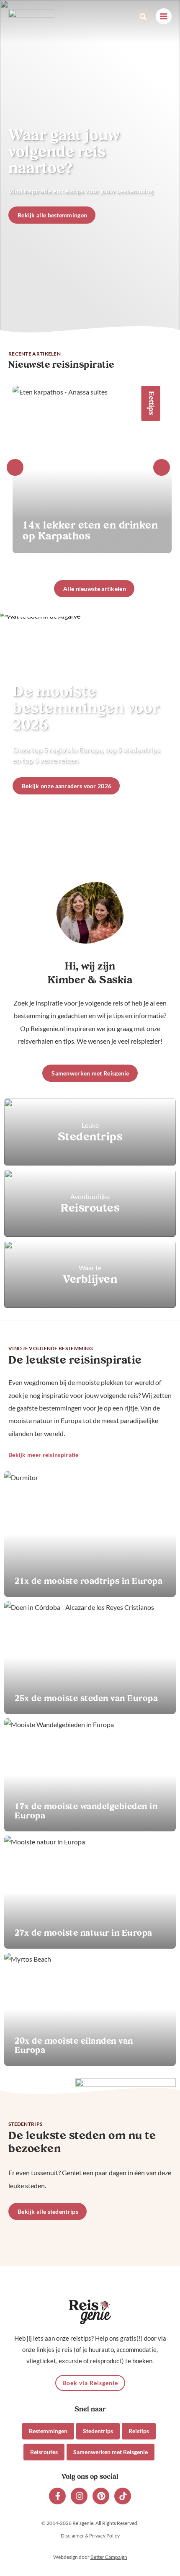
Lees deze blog (90, 1534)
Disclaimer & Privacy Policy (90, 2536)
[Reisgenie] (31, 23)
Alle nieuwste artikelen (95, 589)
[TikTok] (123, 2496)
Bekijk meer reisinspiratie (44, 1455)
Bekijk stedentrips (90, 1132)
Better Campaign (109, 2557)
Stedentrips (98, 2431)
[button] (143, 17)
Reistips (139, 2431)
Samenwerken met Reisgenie (90, 1073)
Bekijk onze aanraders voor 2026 (67, 786)
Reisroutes (44, 2452)
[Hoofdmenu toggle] (164, 16)
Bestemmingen (48, 2431)
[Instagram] (79, 2496)
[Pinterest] (101, 2496)
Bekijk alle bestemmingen (52, 215)
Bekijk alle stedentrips (48, 2211)
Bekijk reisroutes (90, 1203)
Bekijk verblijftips (90, 1274)
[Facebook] (57, 2496)
